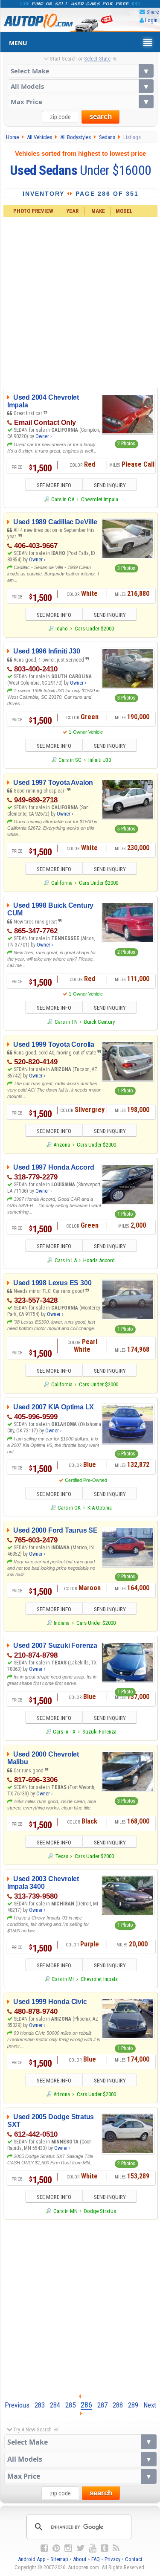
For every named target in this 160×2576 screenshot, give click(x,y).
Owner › (44, 436)
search (100, 117)
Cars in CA (63, 499)
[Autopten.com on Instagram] (68, 2548)
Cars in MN (65, 2211)
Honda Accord (99, 1260)
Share (153, 12)
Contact (134, 2559)
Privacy (112, 2559)
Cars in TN (66, 1022)
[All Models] (81, 86)
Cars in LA (65, 1260)
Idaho (62, 629)
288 (118, 2405)
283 (40, 2405)
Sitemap (59, 2559)
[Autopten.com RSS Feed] (116, 2548)
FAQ (96, 2559)
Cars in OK (69, 1508)
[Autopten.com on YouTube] (93, 2548)
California (62, 883)
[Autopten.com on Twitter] (80, 2548)
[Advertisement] (80, 301)
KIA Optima (100, 1508)
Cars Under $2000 (94, 629)
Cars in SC (70, 760)
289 (133, 2405)
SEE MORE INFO (54, 485)
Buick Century (99, 1022)
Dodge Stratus (100, 2211)
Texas (62, 1856)
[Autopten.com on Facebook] (44, 2548)
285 (70, 2405)
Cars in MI (63, 1979)
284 (55, 2405)
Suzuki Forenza (99, 1732)
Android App (32, 2559)
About (80, 2559)
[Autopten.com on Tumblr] (105, 2548)
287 (102, 2405)
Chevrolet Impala (100, 499)
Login (151, 20)
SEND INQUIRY (110, 485)
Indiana (62, 1623)
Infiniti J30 (100, 760)
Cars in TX (64, 1732)
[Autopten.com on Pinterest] (56, 2548)
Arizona (62, 1145)
